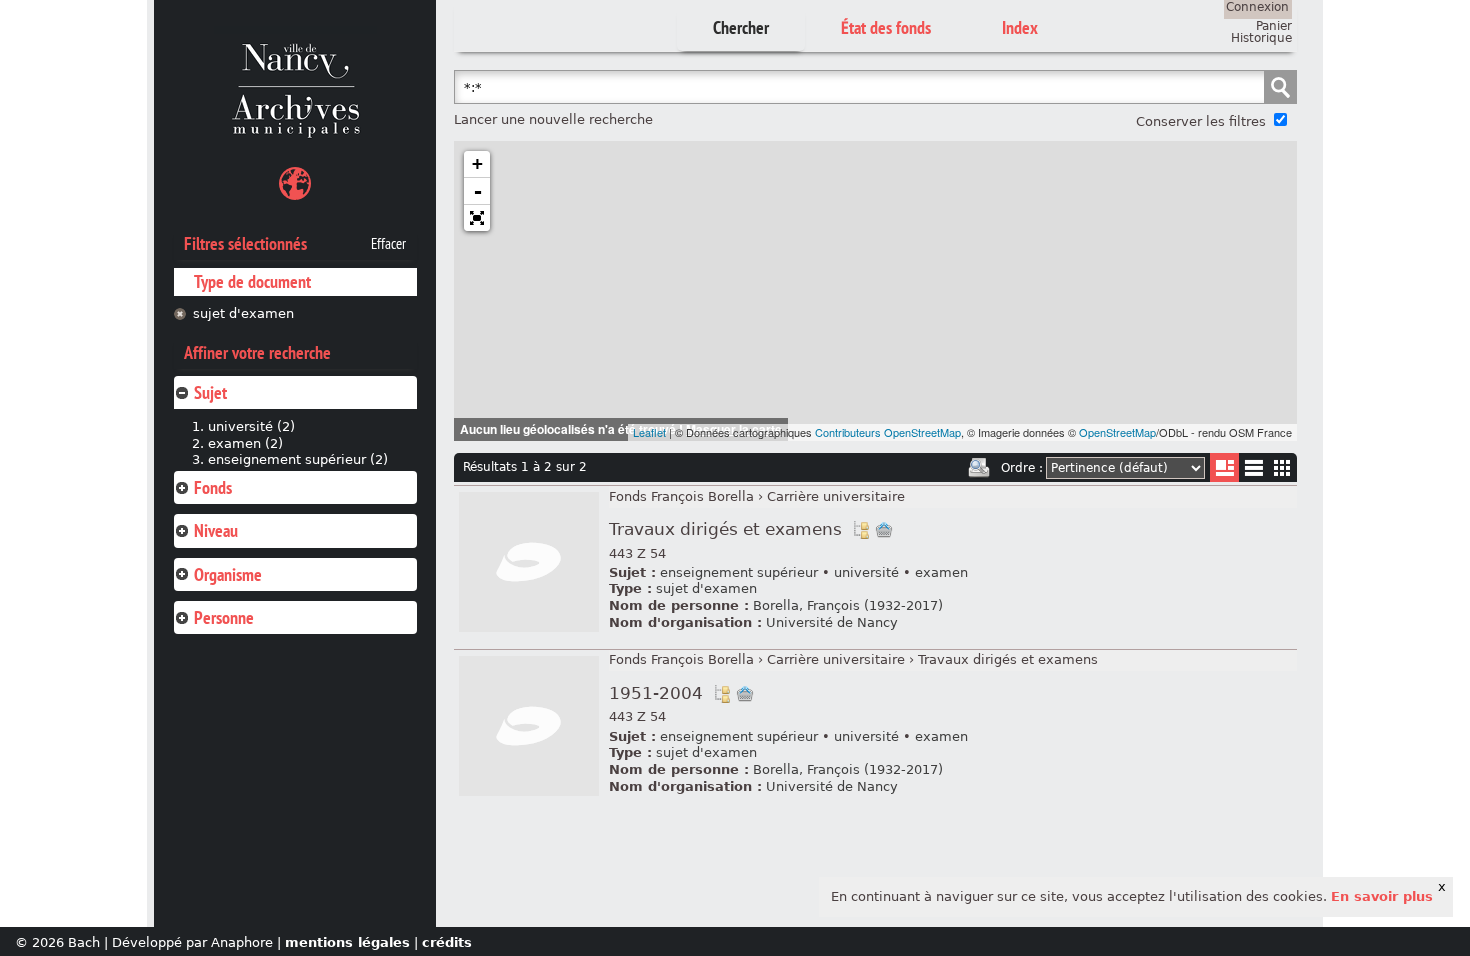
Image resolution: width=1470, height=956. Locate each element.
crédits (447, 942)
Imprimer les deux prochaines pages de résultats (979, 468)
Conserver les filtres (1201, 121)
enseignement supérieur (739, 572)
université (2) (251, 426)
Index (1020, 27)
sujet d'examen (243, 313)
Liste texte (1253, 471)
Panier (1274, 26)
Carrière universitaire (836, 496)
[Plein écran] (477, 218)
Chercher (741, 27)
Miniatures (1282, 467)
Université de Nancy (832, 622)
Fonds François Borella (681, 496)
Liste (1224, 467)
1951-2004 (656, 693)
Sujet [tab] (210, 392)
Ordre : (1022, 468)
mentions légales (347, 942)
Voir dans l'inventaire (861, 530)
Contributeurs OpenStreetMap (888, 432)
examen (941, 572)
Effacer (388, 244)
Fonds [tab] (213, 487)
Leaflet (649, 432)
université (866, 572)
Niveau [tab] (216, 530)
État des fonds (886, 27)
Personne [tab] (224, 617)
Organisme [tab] (228, 574)
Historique (1261, 38)
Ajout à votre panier (884, 530)
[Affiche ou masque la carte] (295, 186)
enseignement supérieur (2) (298, 459)
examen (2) (245, 443)
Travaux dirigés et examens (725, 529)
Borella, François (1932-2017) (848, 605)
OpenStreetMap (1117, 432)
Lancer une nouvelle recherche (553, 119)
